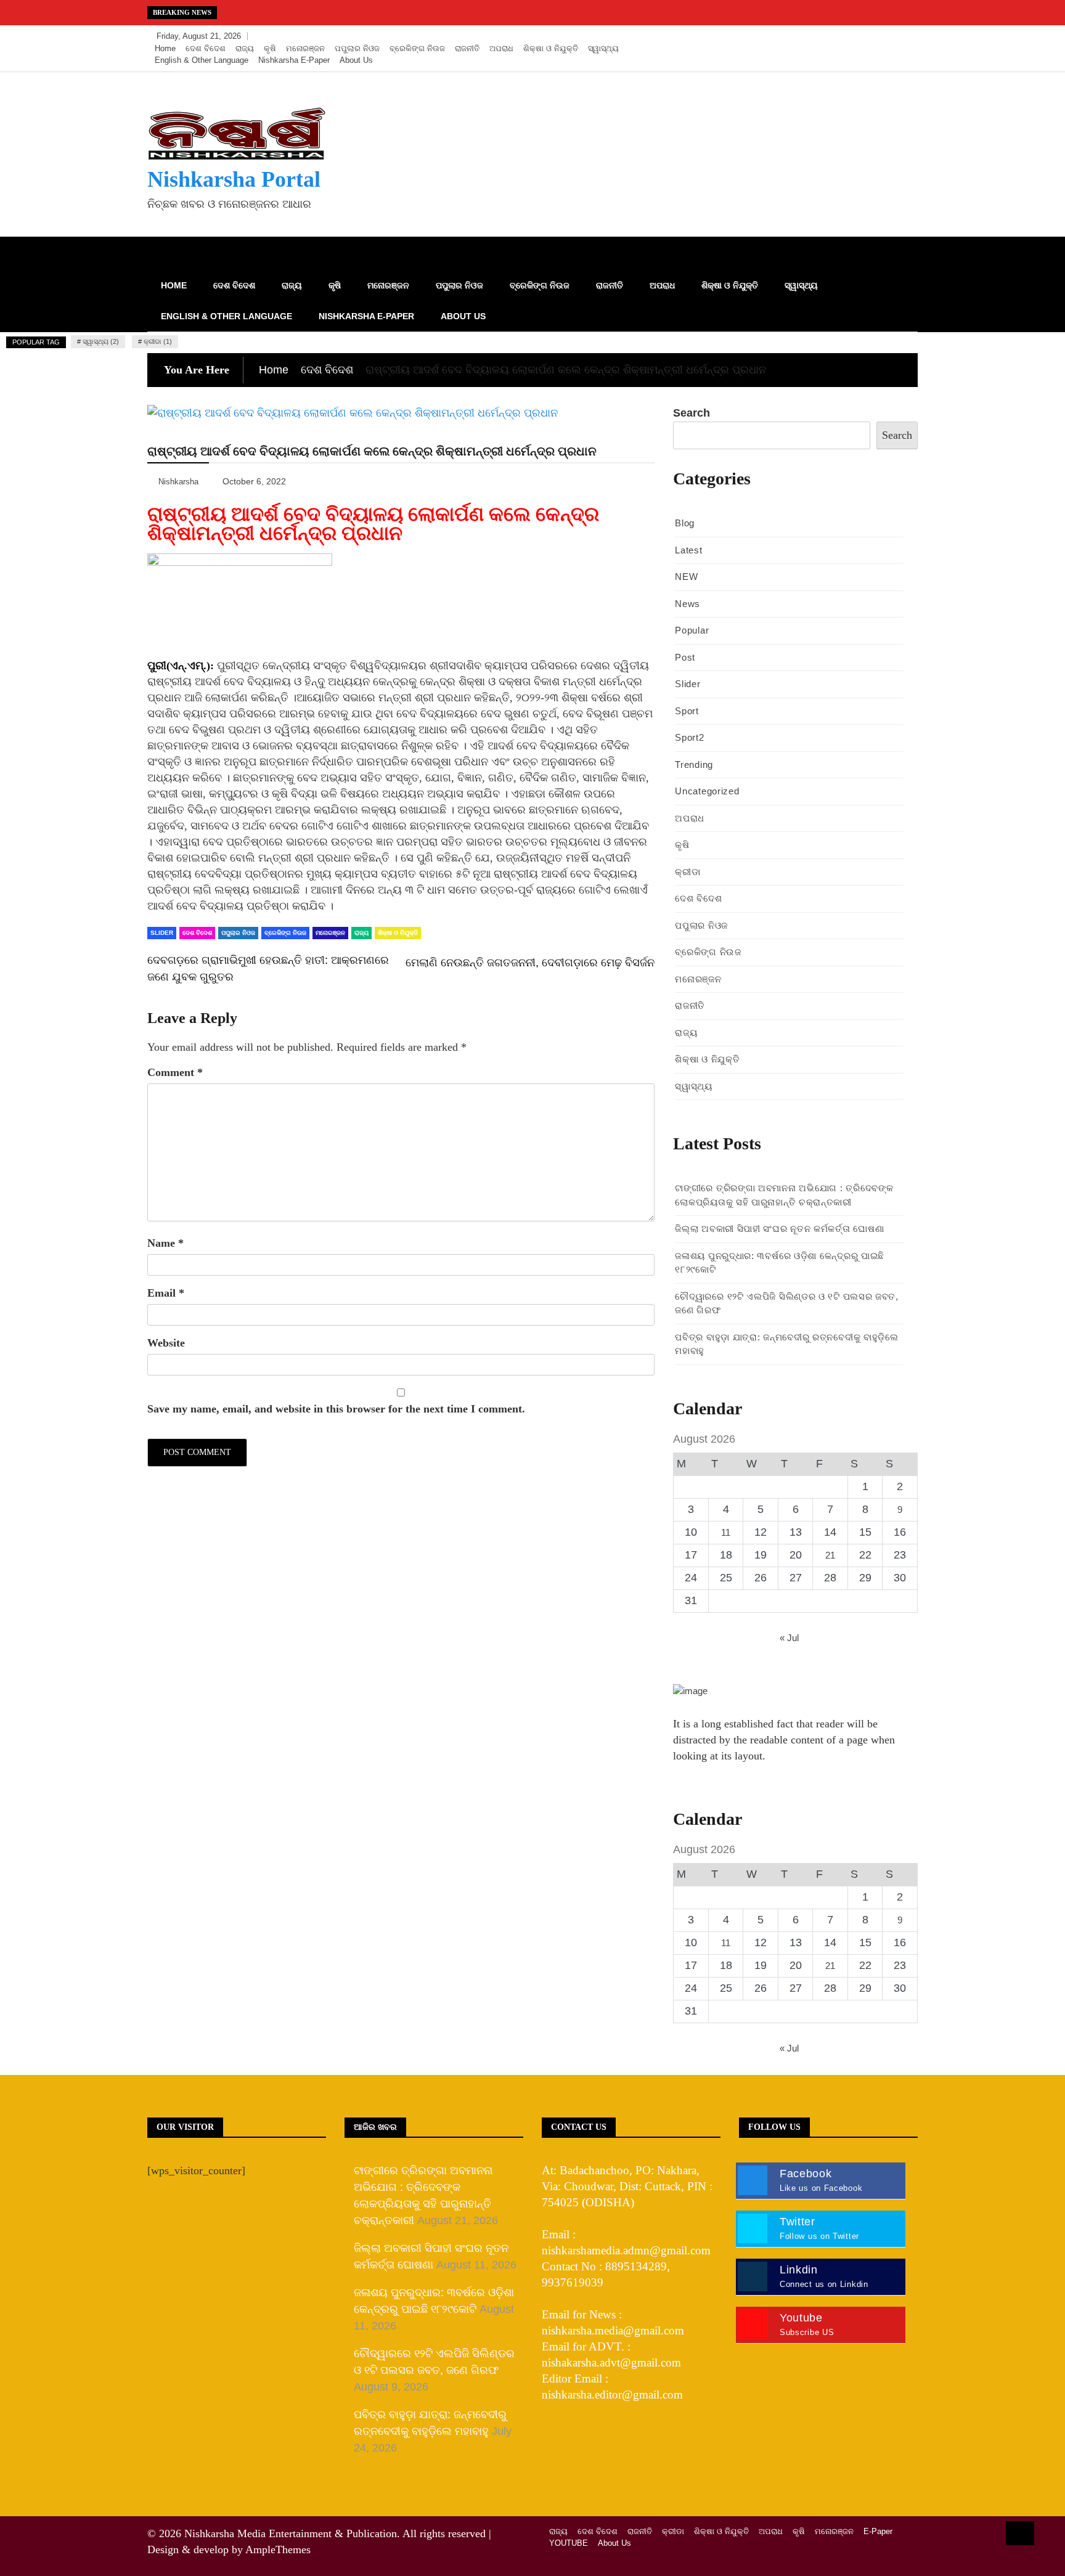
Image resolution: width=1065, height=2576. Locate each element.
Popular (692, 630)
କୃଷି (270, 48)
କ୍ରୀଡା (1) (158, 341)
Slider (162, 933)
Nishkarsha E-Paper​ (294, 60)
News (688, 604)
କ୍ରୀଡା (688, 872)
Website (166, 1343)
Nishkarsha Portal (234, 179)
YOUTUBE (569, 2543)
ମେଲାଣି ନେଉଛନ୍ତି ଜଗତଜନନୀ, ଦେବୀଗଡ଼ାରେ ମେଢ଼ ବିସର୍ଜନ (530, 963)
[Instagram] (888, 36)
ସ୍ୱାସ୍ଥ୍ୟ (603, 48)
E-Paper (878, 2531)
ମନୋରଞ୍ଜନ (305, 48)
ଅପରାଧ (501, 48)
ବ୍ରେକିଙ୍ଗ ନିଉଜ (417, 48)
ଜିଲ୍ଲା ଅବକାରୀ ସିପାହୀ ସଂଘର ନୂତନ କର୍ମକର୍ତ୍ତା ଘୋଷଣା (779, 1229)
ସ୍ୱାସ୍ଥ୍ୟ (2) (101, 341)
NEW (686, 577)
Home (165, 48)
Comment (175, 1072)
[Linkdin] (905, 36)
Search (692, 413)
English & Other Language (202, 60)
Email (166, 1293)
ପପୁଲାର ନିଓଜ (357, 48)
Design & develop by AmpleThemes (229, 2550)
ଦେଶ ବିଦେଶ (206, 48)
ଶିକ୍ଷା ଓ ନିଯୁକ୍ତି (551, 48)
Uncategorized (707, 791)
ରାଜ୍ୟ (245, 48)
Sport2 (689, 737)
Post (685, 657)
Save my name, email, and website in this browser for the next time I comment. (336, 1409)
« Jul (789, 1638)
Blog (685, 523)
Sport (687, 711)
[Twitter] (869, 36)
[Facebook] (851, 36)
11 (726, 1532)
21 (830, 1555)
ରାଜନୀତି (467, 48)
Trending (694, 764)
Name (165, 1243)
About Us (356, 60)
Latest (688, 550)
